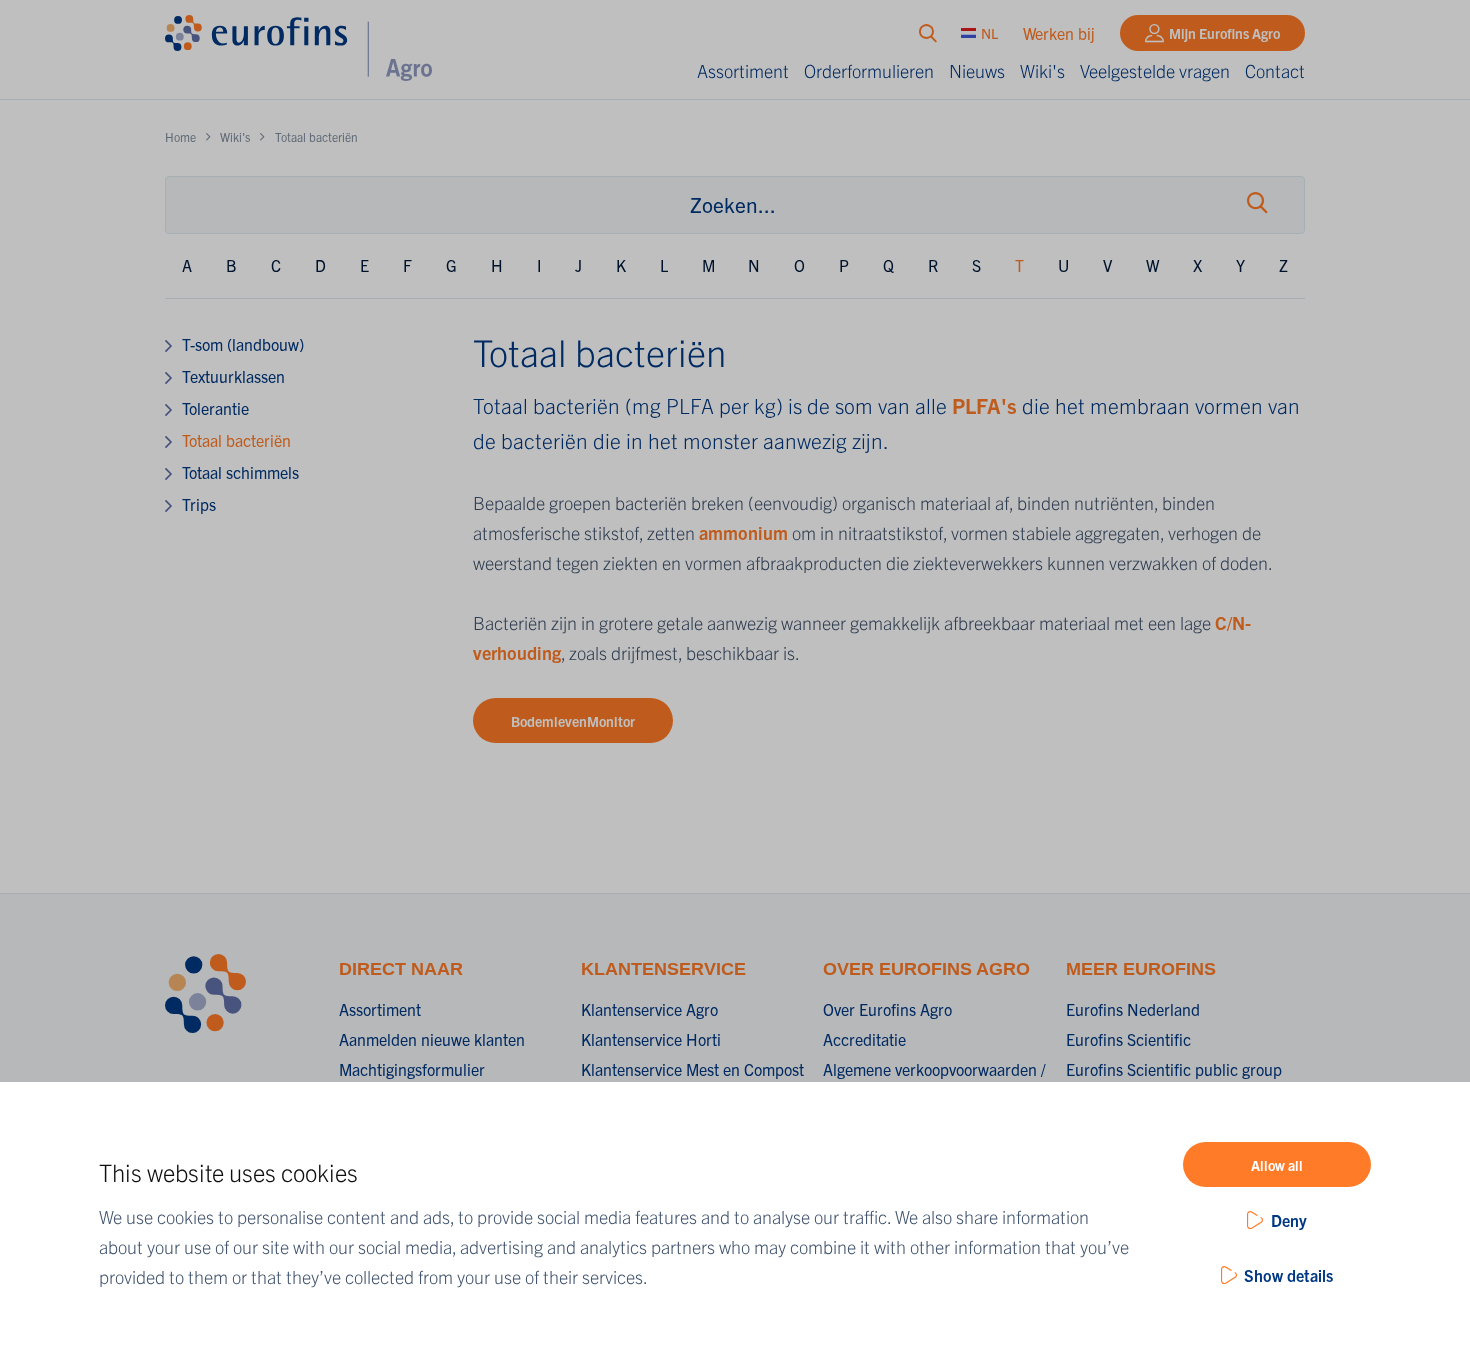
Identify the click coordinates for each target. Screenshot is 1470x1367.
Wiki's (1042, 70)
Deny (1289, 1220)
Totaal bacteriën (236, 440)
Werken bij (1059, 33)
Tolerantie (215, 408)
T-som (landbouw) (243, 344)
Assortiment (743, 70)
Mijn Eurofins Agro (1224, 33)
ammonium (745, 532)
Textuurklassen (233, 376)
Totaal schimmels (240, 472)
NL (989, 33)
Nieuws (977, 70)
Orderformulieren (869, 70)
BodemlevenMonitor (573, 721)
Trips (199, 504)
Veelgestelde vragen (1155, 70)
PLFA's (984, 405)
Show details (1288, 1275)
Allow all (1277, 1165)
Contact (1275, 70)
